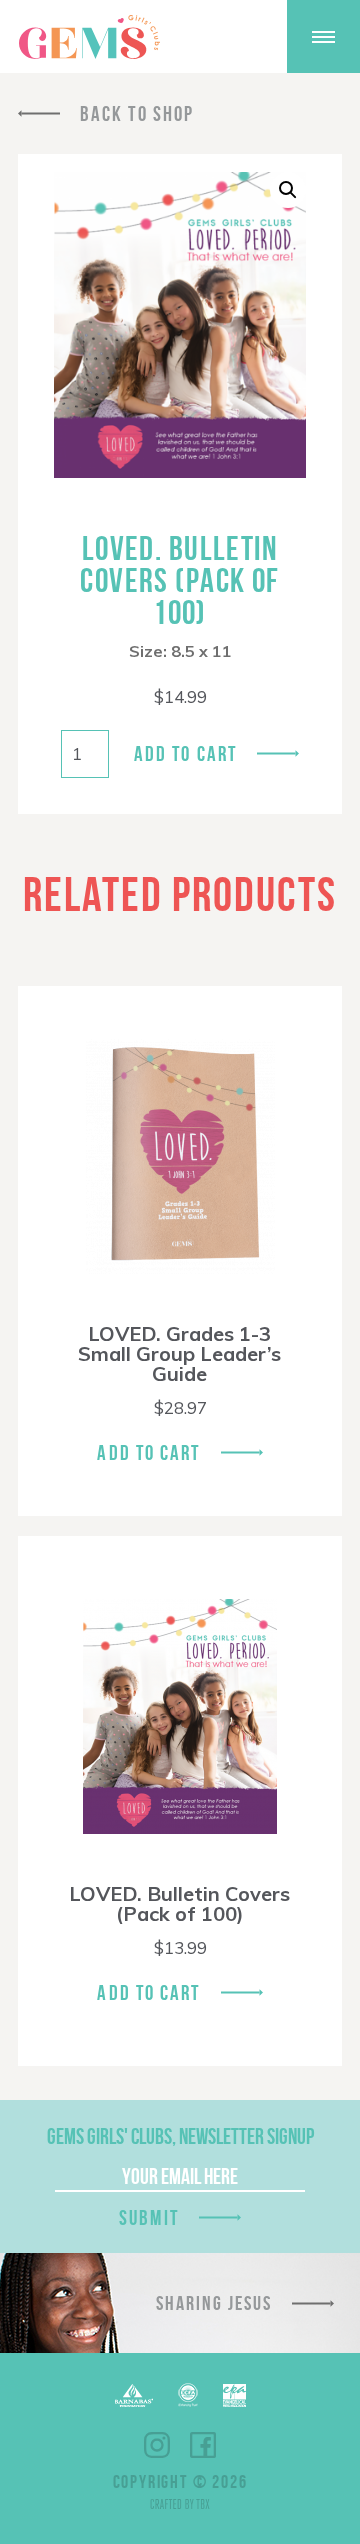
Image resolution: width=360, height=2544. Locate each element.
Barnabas (134, 2395)
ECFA (188, 2395)
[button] (288, 190)
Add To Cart (148, 1452)
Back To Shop (137, 113)
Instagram (157, 2445)
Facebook (203, 2445)
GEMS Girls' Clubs (89, 37)
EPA (234, 2395)
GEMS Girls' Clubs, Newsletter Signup (180, 2136)
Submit (149, 2217)
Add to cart (185, 753)
